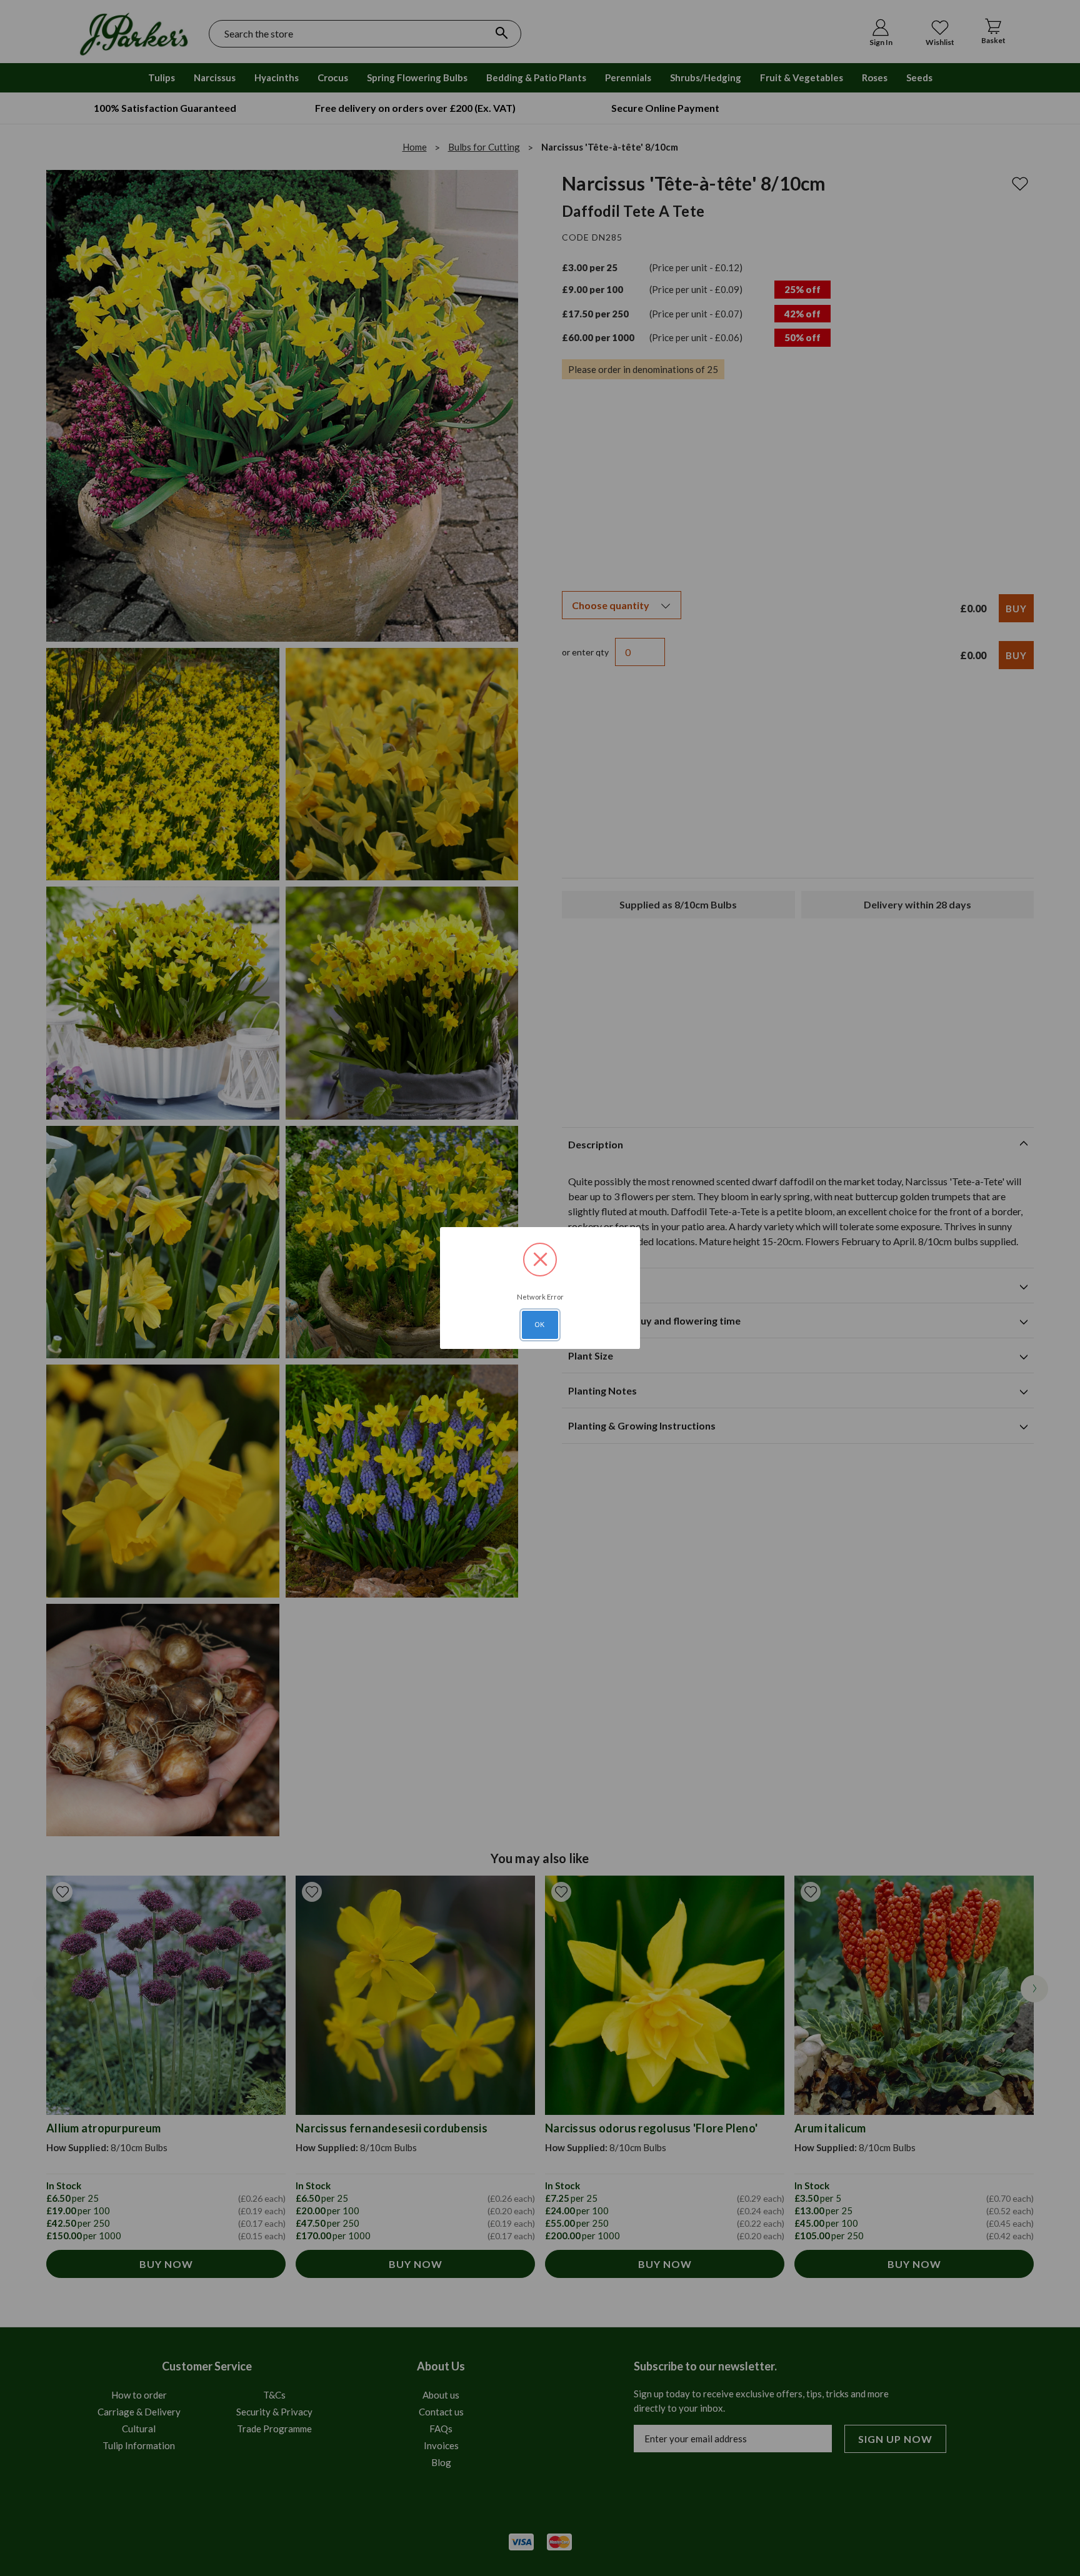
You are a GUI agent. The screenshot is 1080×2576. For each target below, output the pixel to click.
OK (540, 1325)
